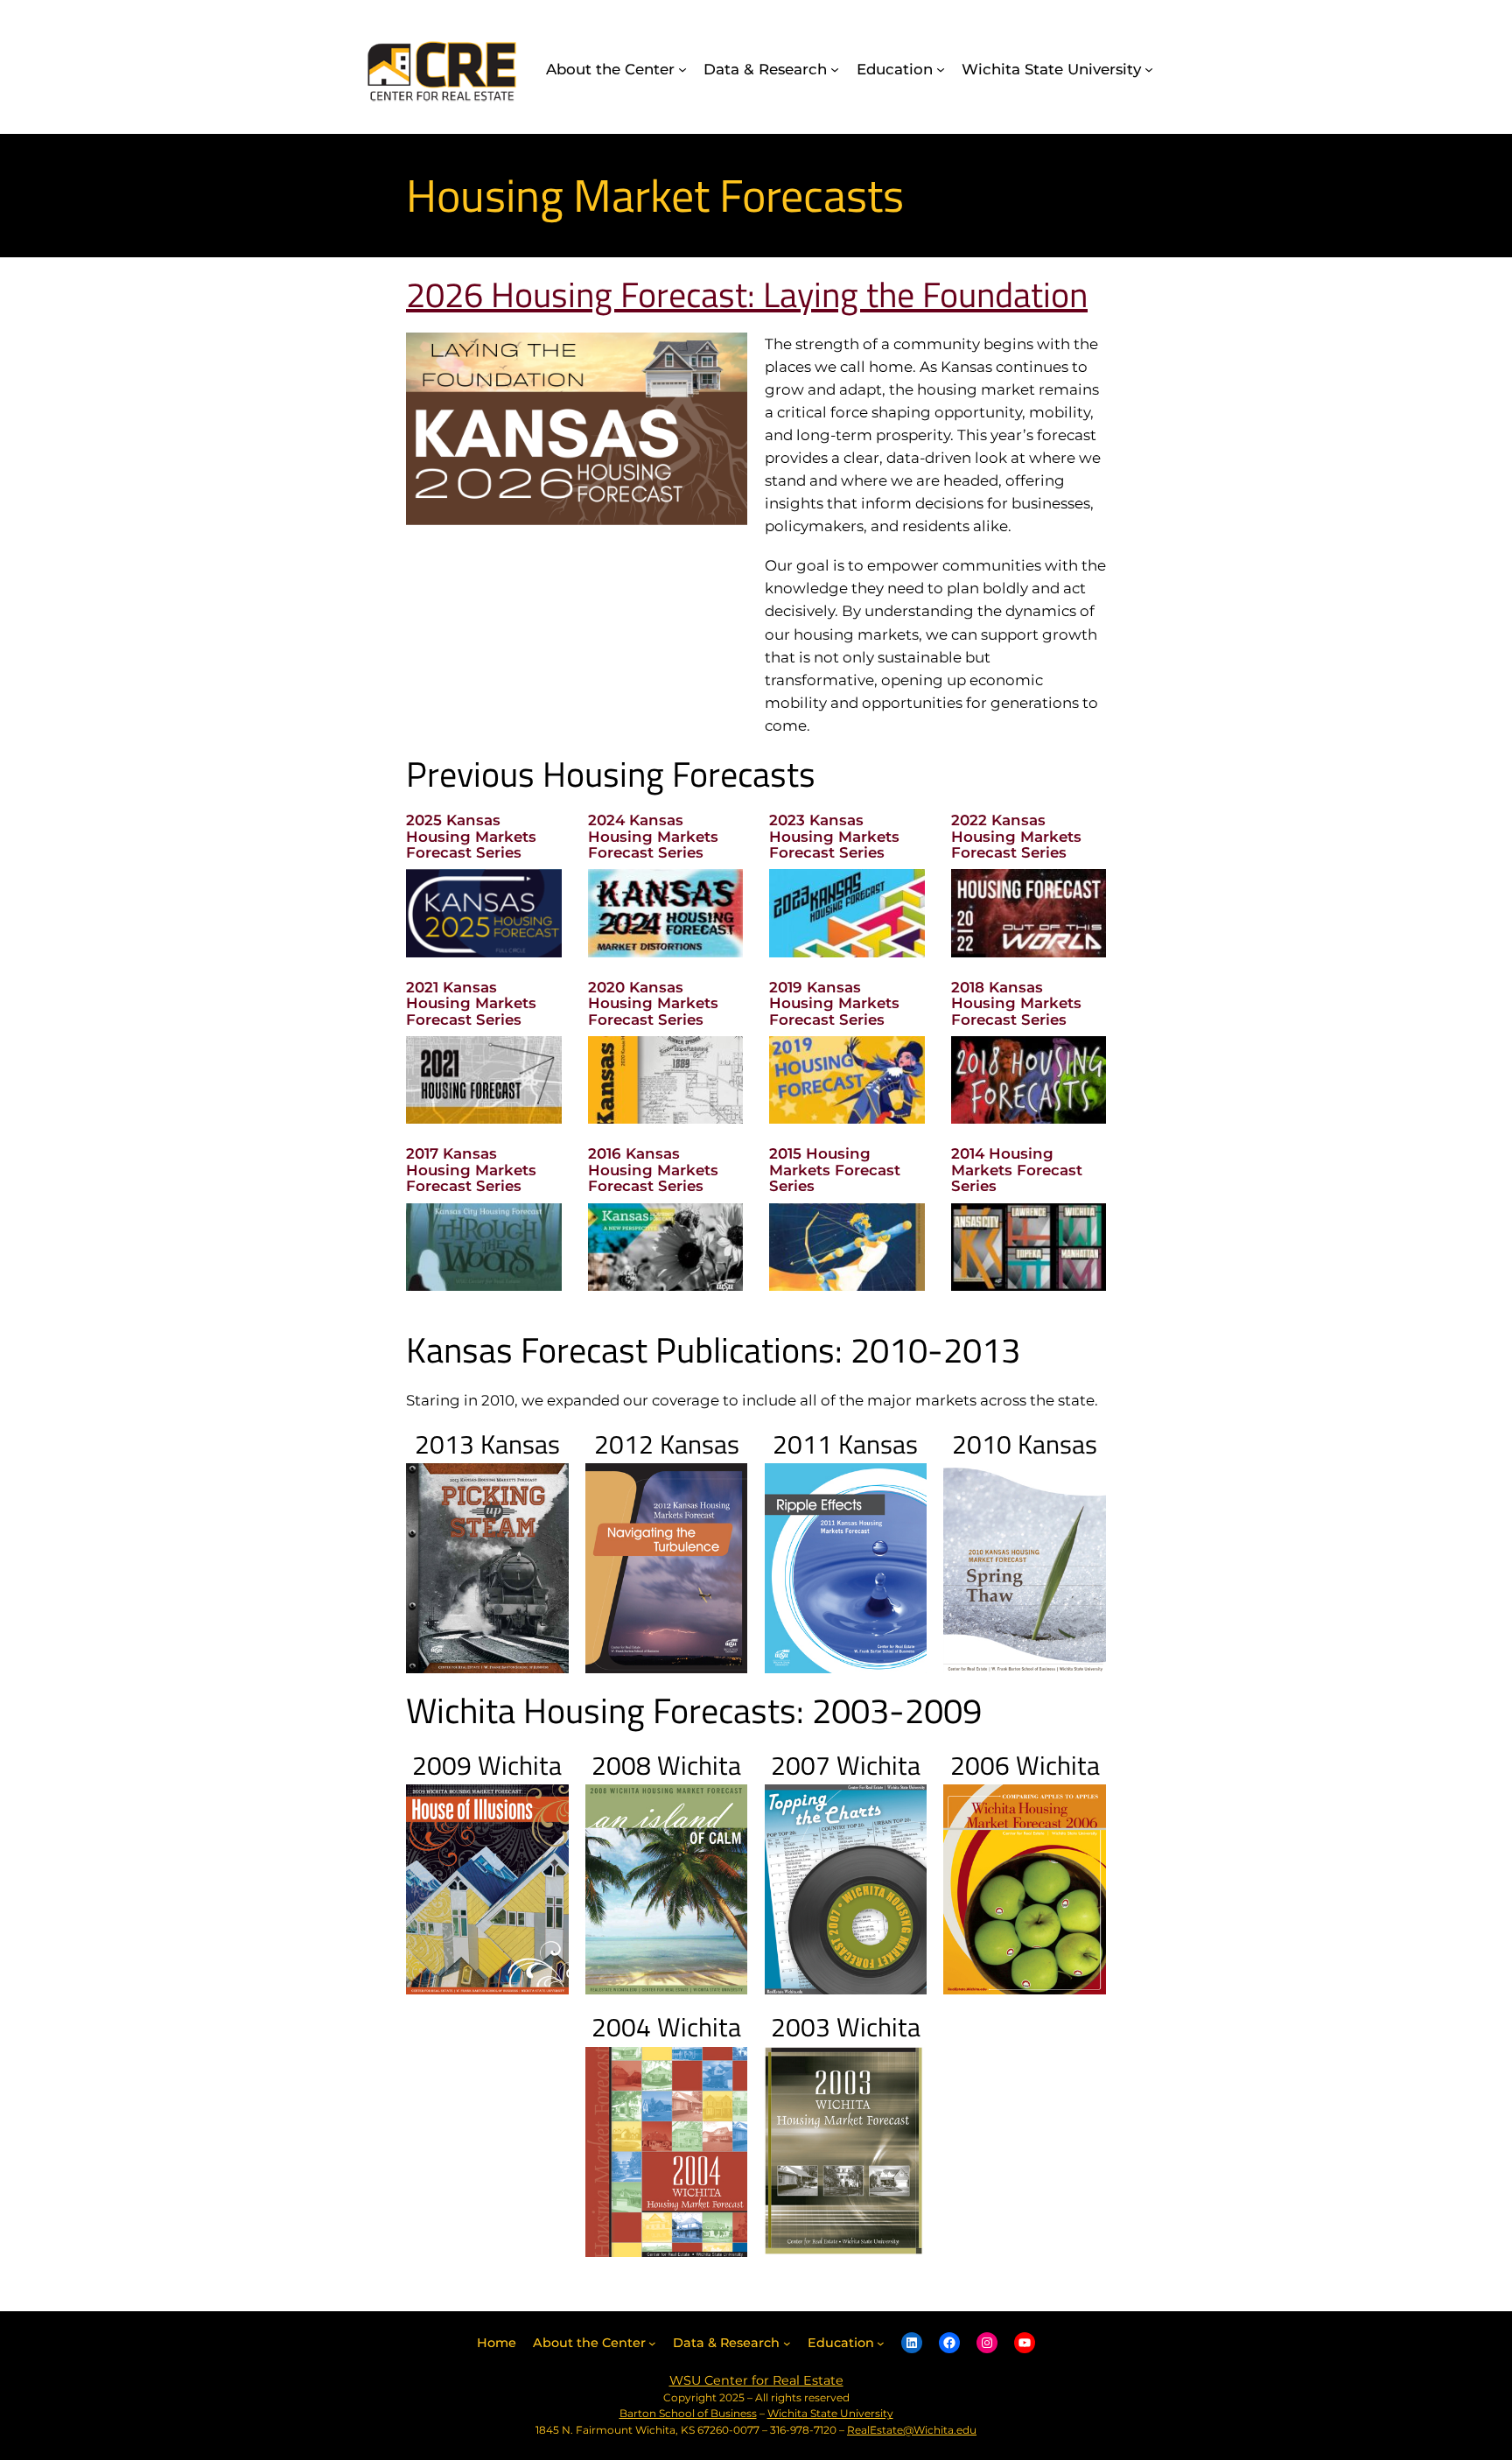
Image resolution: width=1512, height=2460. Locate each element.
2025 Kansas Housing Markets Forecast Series (471, 836)
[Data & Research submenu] (835, 69)
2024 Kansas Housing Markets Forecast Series (653, 836)
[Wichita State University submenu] (1149, 69)
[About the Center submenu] (682, 69)
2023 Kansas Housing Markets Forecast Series (834, 836)
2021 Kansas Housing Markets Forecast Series (471, 1003)
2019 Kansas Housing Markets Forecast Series (834, 1003)
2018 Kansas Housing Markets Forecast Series (1016, 1003)
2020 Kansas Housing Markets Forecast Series (653, 1003)
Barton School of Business (688, 2413)
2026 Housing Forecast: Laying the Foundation (747, 294)
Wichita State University (830, 2413)
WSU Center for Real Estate (756, 2380)
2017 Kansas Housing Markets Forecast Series (471, 1170)
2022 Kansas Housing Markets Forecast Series (1016, 836)
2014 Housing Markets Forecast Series (1017, 1170)
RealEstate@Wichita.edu (912, 2430)
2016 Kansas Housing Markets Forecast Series (653, 1170)
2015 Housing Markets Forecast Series (835, 1170)
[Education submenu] (941, 69)
